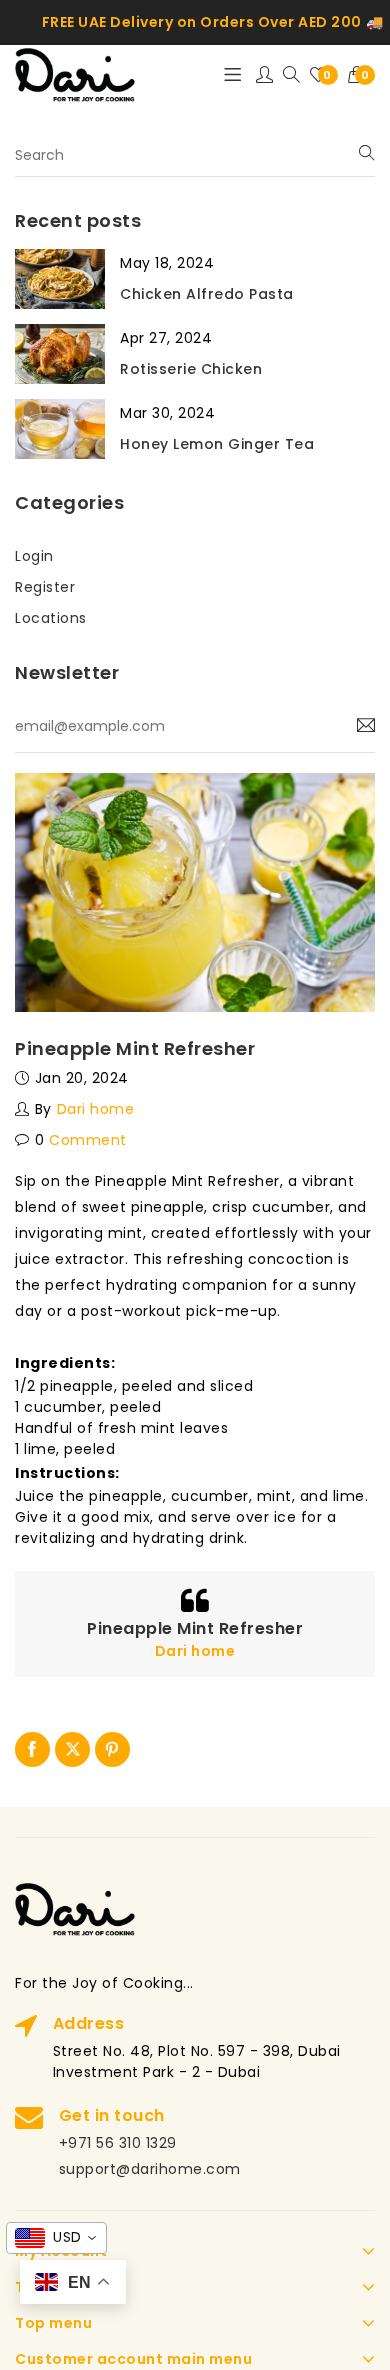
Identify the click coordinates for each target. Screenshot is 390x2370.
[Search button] (291, 75)
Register (45, 587)
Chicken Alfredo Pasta (207, 294)
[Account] (265, 75)
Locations (51, 618)
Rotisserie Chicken (191, 369)
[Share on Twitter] (72, 1749)
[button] (362, 75)
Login (34, 556)
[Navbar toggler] (232, 75)
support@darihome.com (150, 2169)
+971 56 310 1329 (118, 2143)
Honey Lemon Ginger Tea (217, 444)
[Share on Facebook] (32, 1749)
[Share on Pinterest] (112, 1749)
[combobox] (56, 2238)
